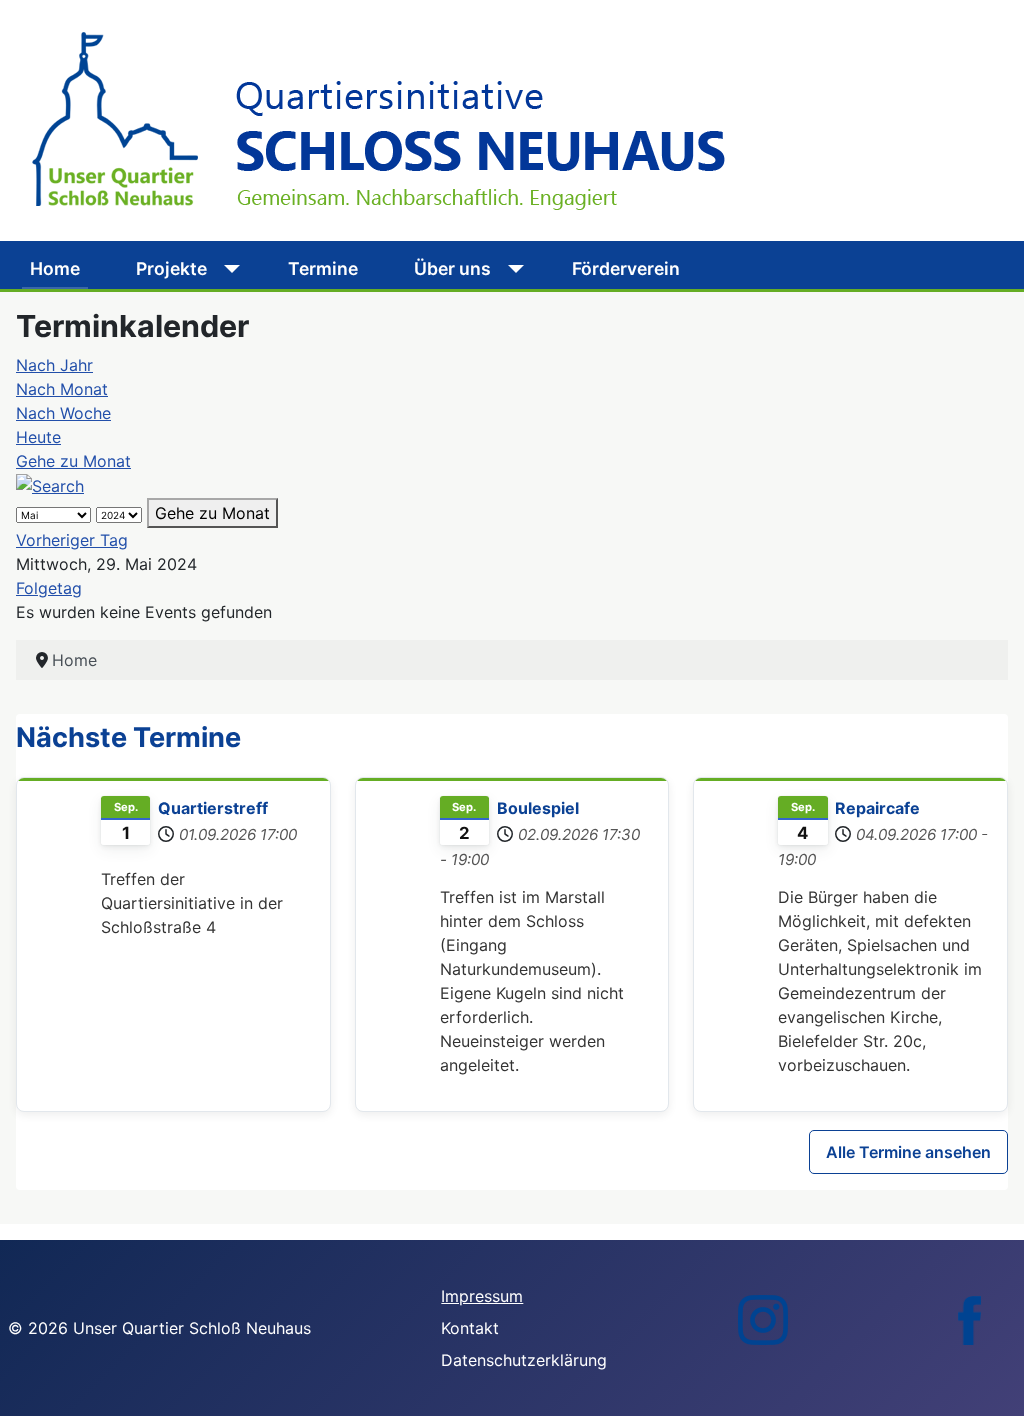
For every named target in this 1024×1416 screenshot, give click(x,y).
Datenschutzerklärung (524, 1360)
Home (55, 268)
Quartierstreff (213, 808)
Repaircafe (877, 808)
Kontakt (470, 1328)
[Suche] (50, 485)
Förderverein (626, 268)
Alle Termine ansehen (908, 1152)
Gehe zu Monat (73, 461)
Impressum (482, 1296)
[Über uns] (511, 269)
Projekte (171, 268)
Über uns (452, 268)
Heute (38, 437)
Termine (323, 268)
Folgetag (49, 588)
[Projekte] (227, 269)
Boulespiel (538, 808)
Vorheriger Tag (72, 540)
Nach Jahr (54, 365)
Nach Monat (62, 389)
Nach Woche (63, 413)
